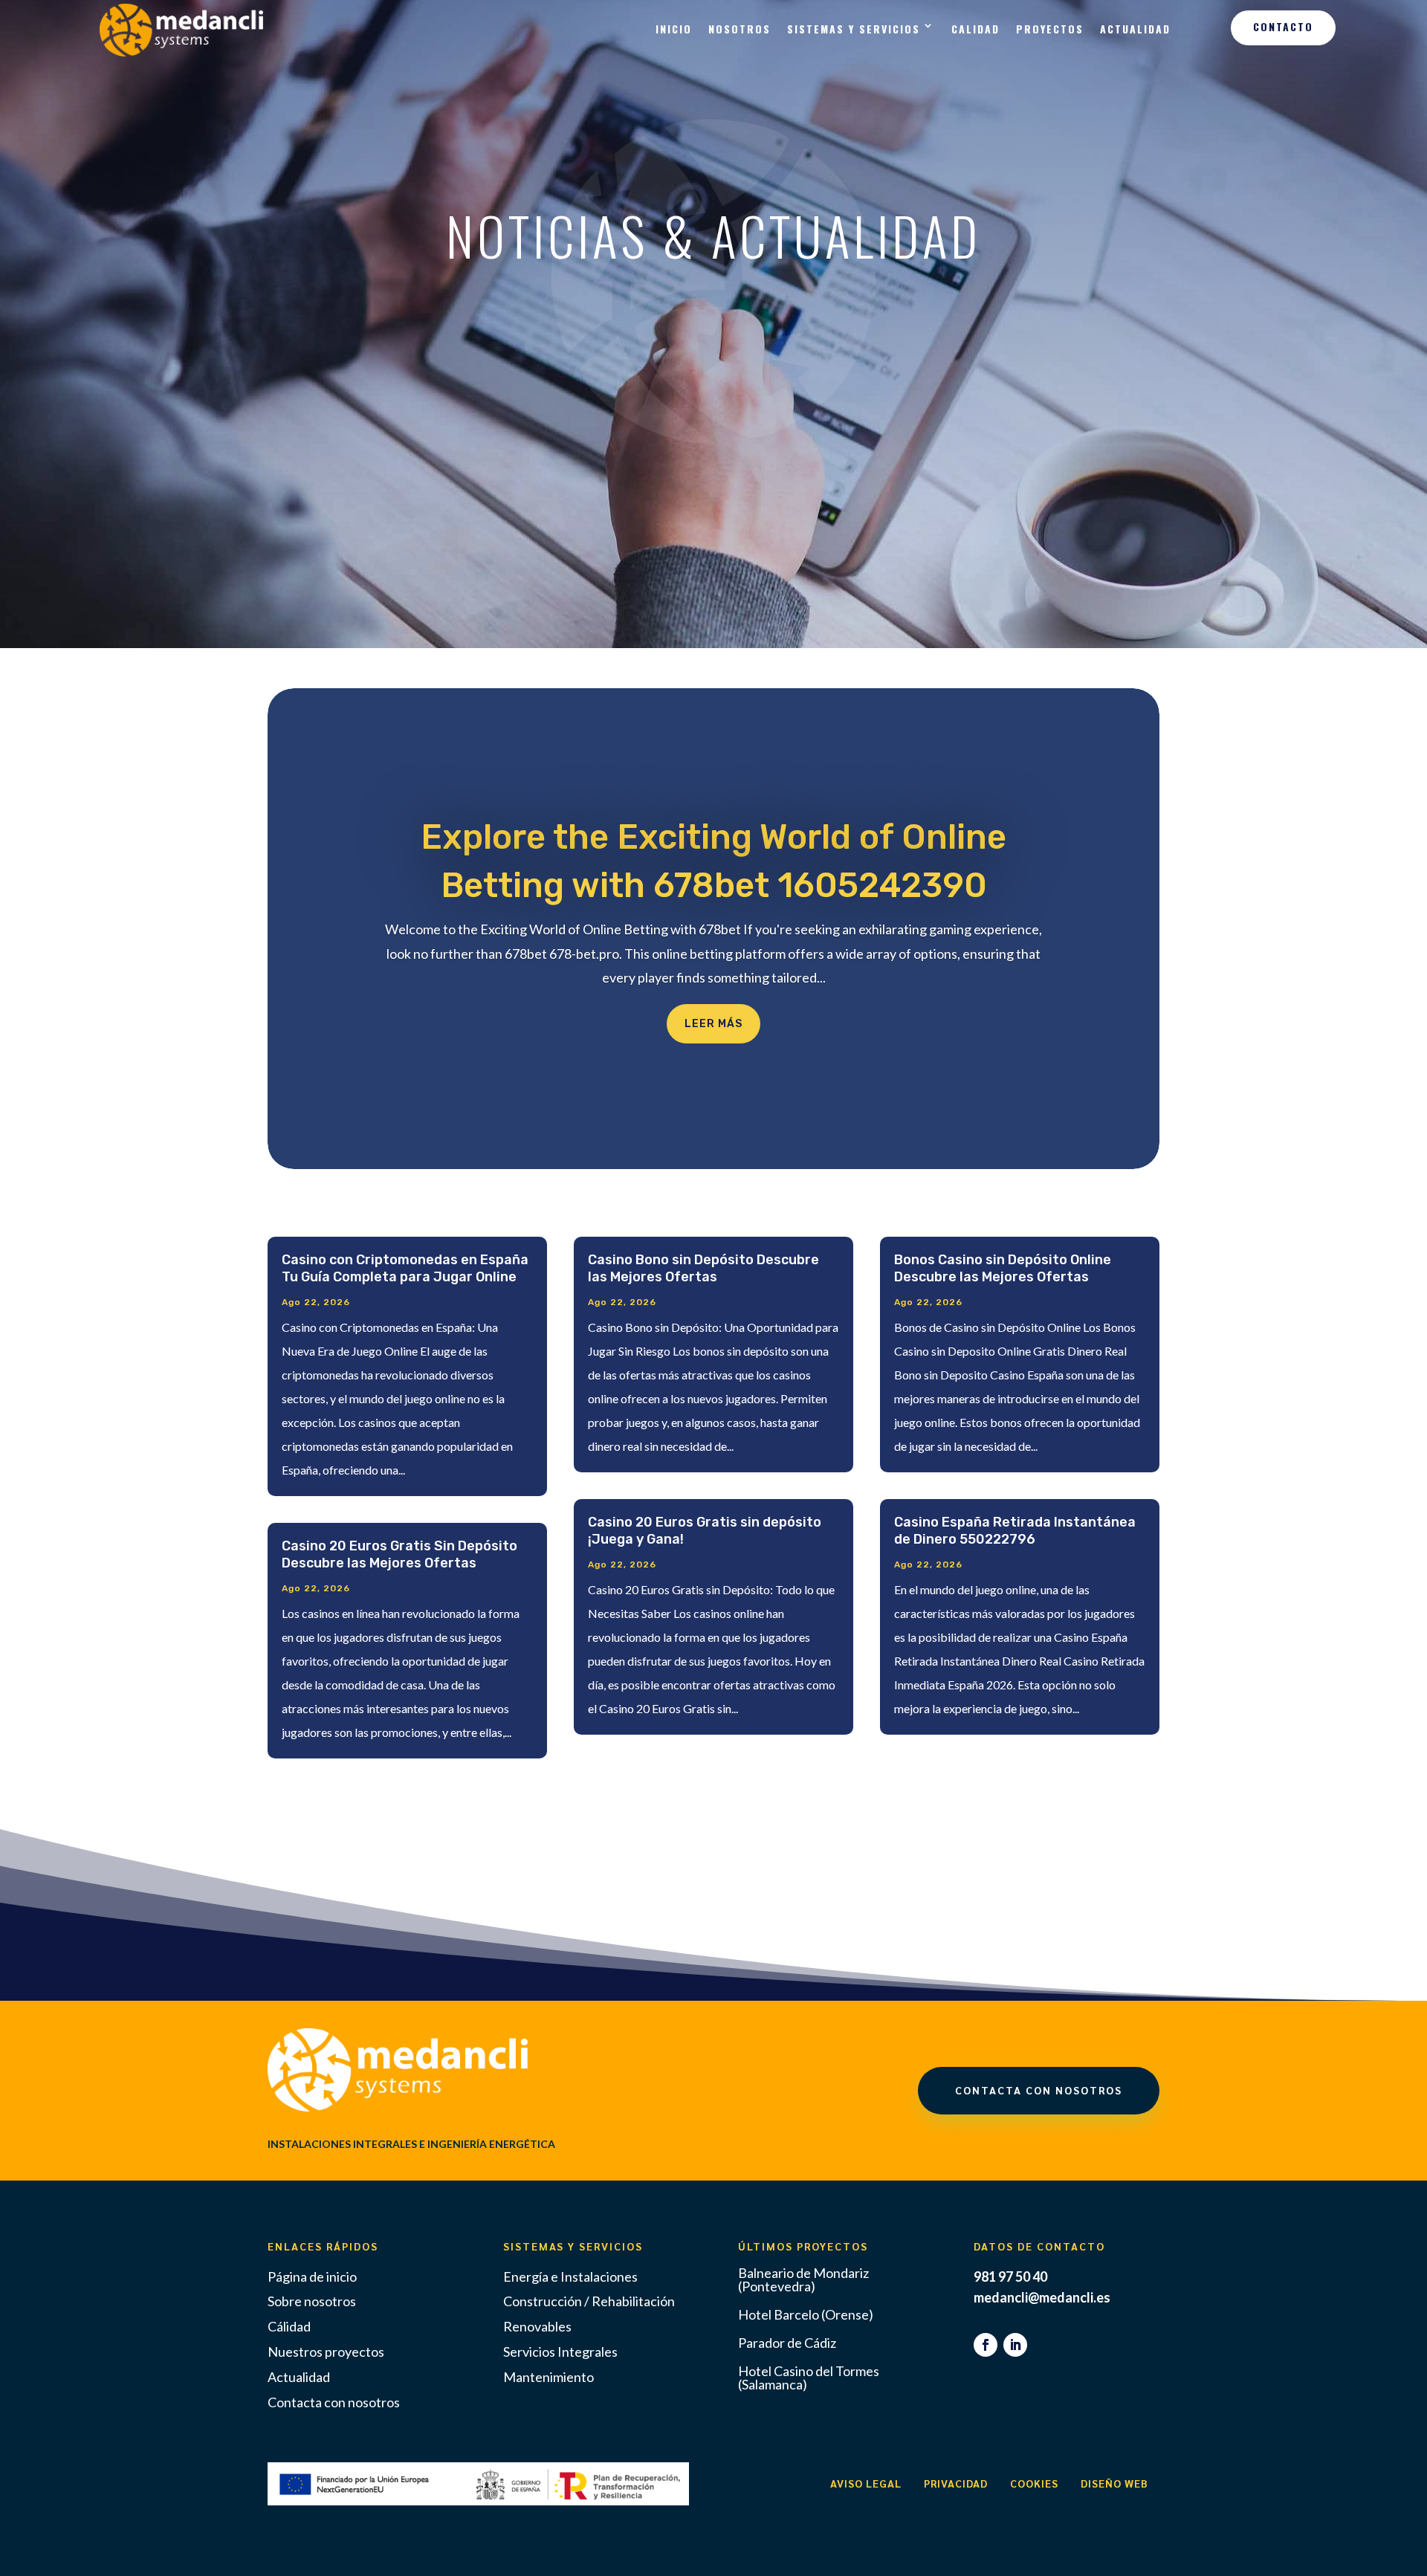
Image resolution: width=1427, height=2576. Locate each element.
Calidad (975, 29)
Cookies (1034, 2483)
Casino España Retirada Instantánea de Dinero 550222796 (1015, 1531)
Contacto (1283, 26)
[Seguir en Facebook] (986, 2345)
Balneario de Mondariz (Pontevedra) (803, 2279)
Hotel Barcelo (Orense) (806, 2314)
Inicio (674, 29)
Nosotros (740, 29)
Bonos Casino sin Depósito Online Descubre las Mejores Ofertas (1003, 1269)
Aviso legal (866, 2483)
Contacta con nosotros (1039, 2090)
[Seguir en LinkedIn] (1015, 2345)
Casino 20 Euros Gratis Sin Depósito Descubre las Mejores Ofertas (399, 1555)
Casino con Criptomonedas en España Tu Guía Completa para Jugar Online (405, 1269)
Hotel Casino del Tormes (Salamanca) (809, 2378)
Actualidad (1135, 29)
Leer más (713, 1024)
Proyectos (1050, 29)
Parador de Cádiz (787, 2343)
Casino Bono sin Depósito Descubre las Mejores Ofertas (703, 1269)
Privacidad (956, 2483)
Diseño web (1114, 2483)
